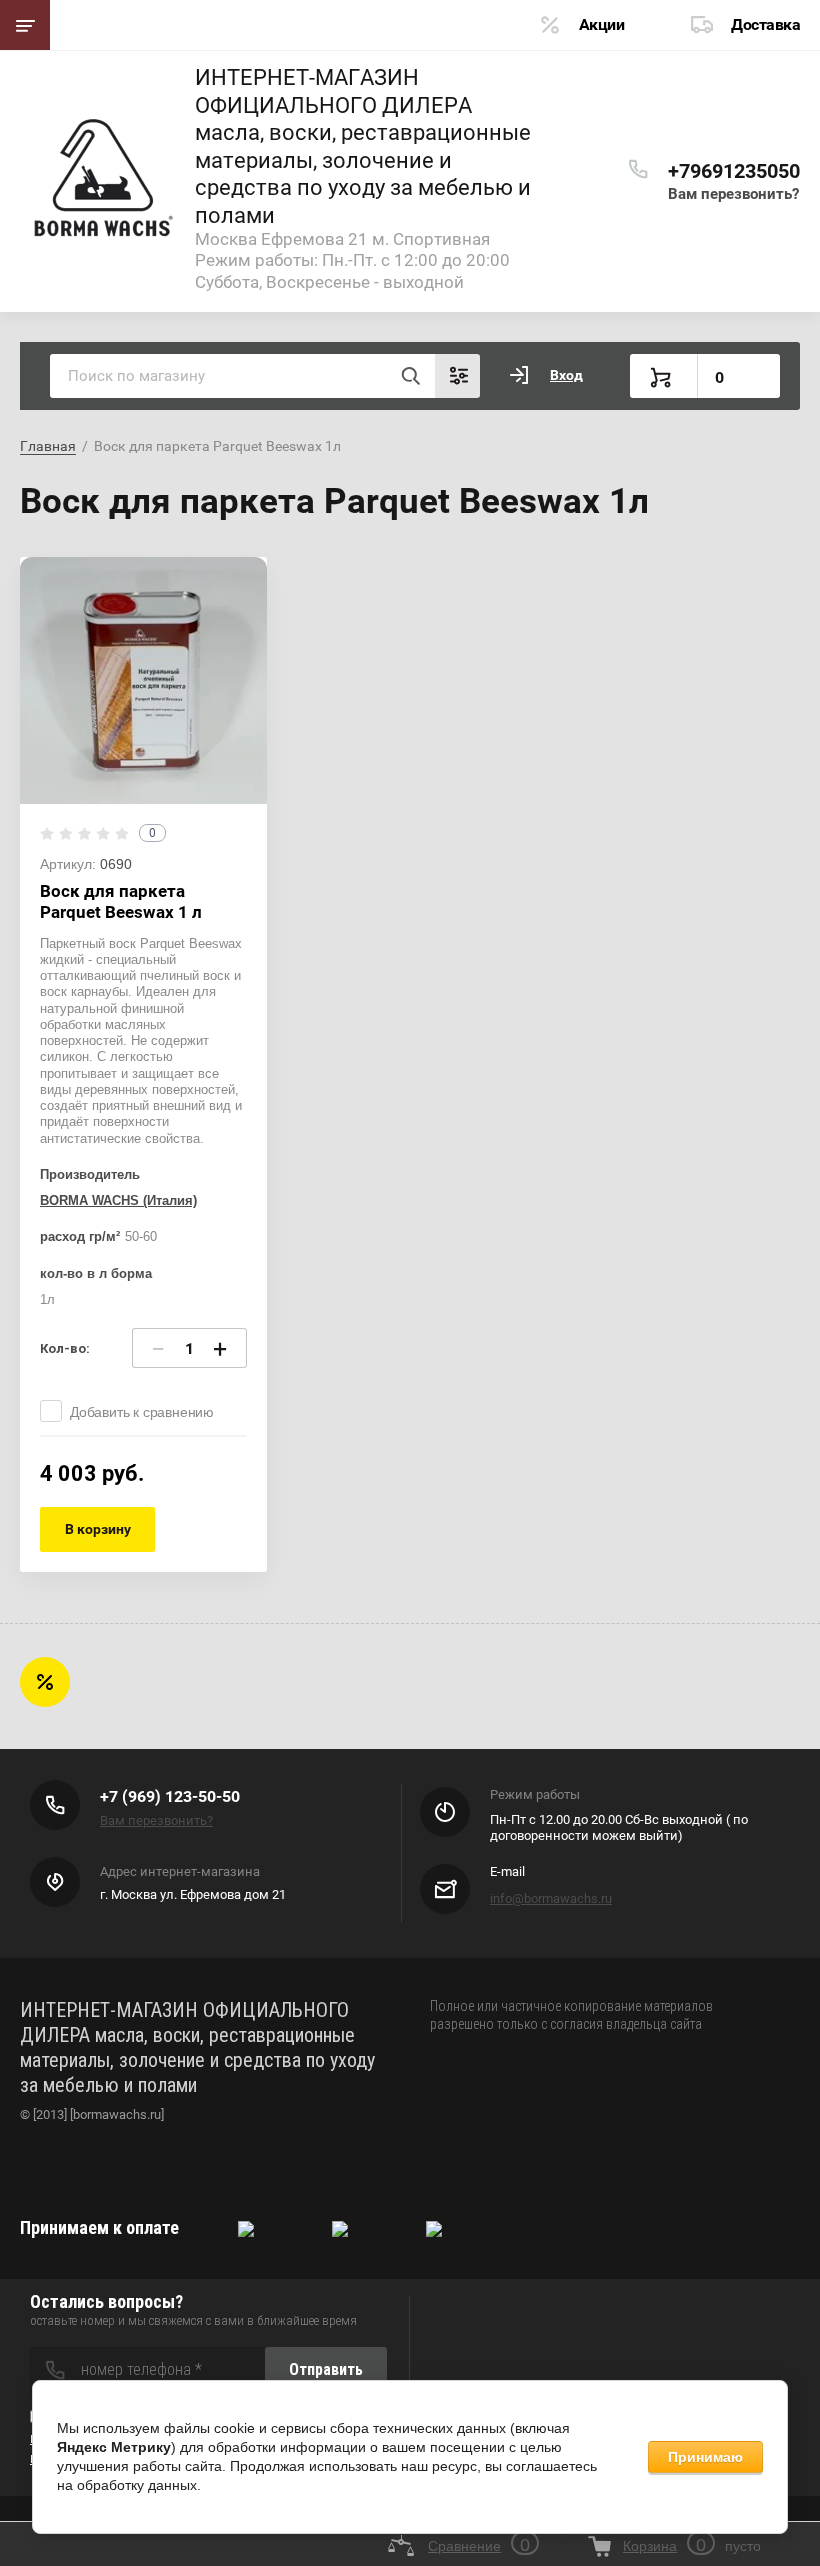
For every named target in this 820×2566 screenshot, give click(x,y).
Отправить (326, 2369)
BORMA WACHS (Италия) (118, 1200)
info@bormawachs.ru (551, 1898)
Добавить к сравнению (142, 1412)
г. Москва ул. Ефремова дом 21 (193, 1894)
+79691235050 (734, 171)
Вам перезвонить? (733, 194)
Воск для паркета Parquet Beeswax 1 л (121, 901)
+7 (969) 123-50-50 (170, 1796)
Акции (602, 24)
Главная (48, 446)
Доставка (765, 24)
